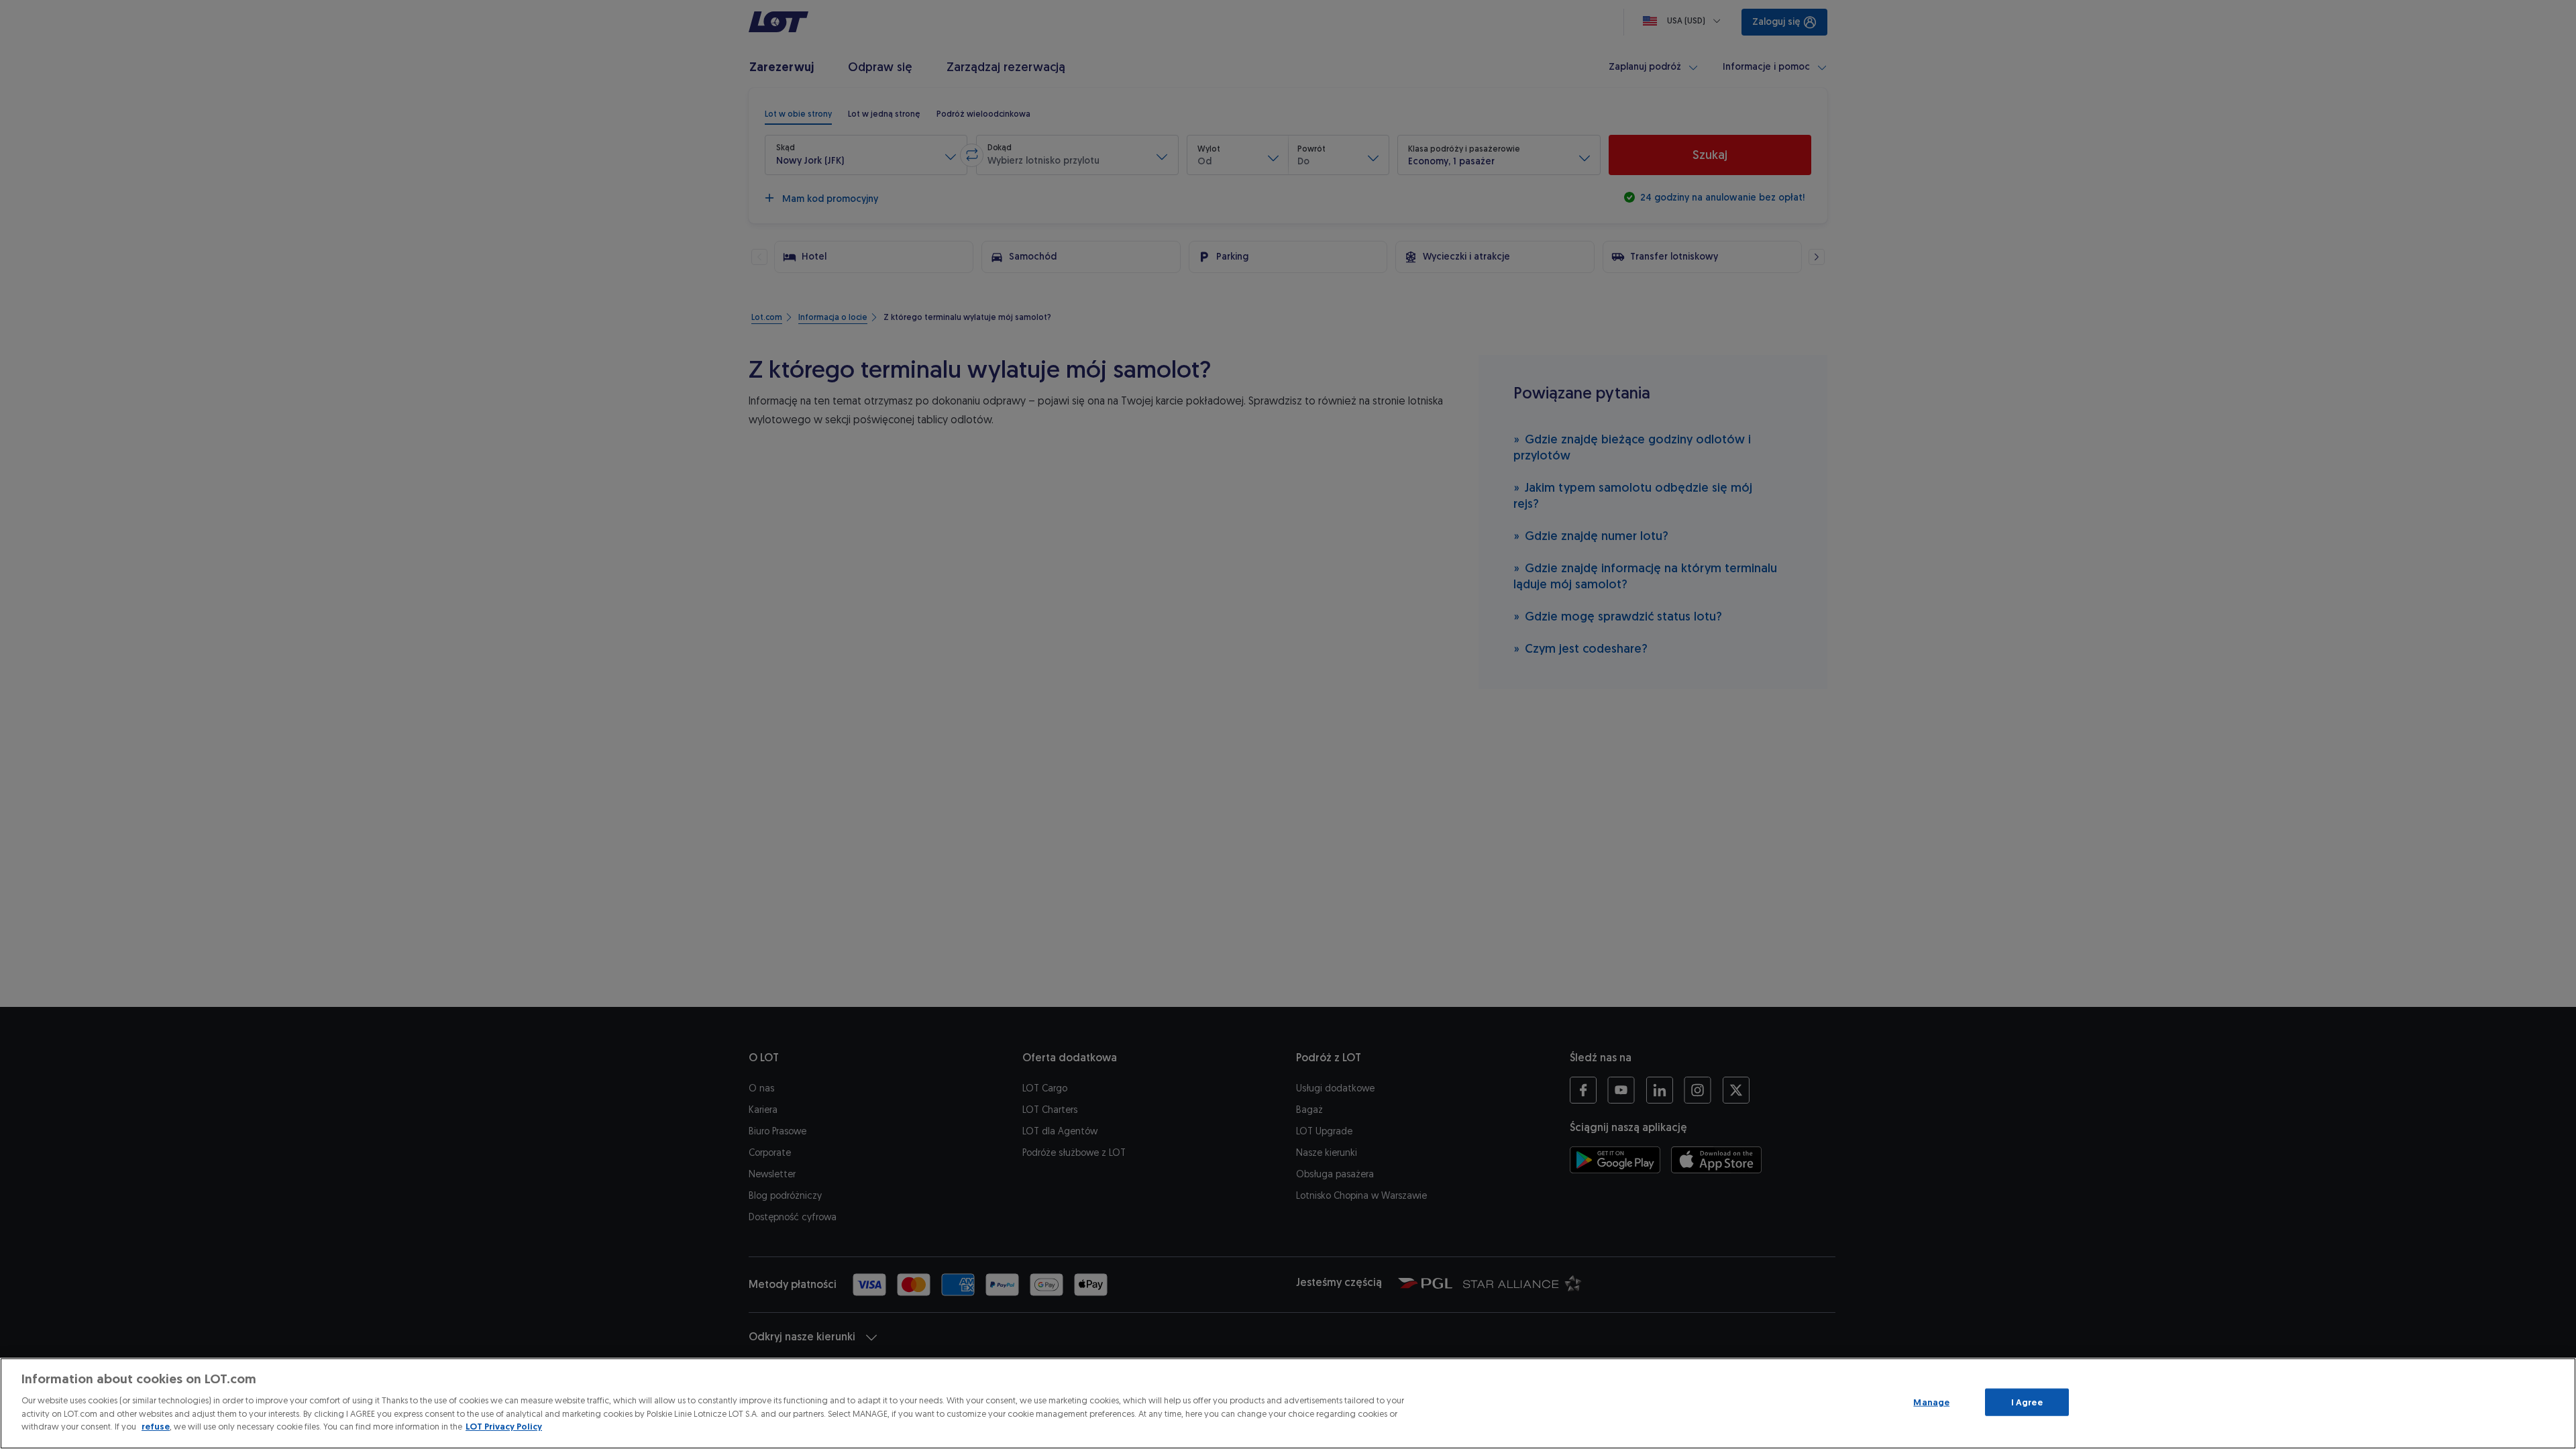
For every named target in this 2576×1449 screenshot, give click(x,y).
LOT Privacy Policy (504, 1427)
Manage (1931, 1402)
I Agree (2027, 1402)
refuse (156, 1427)
